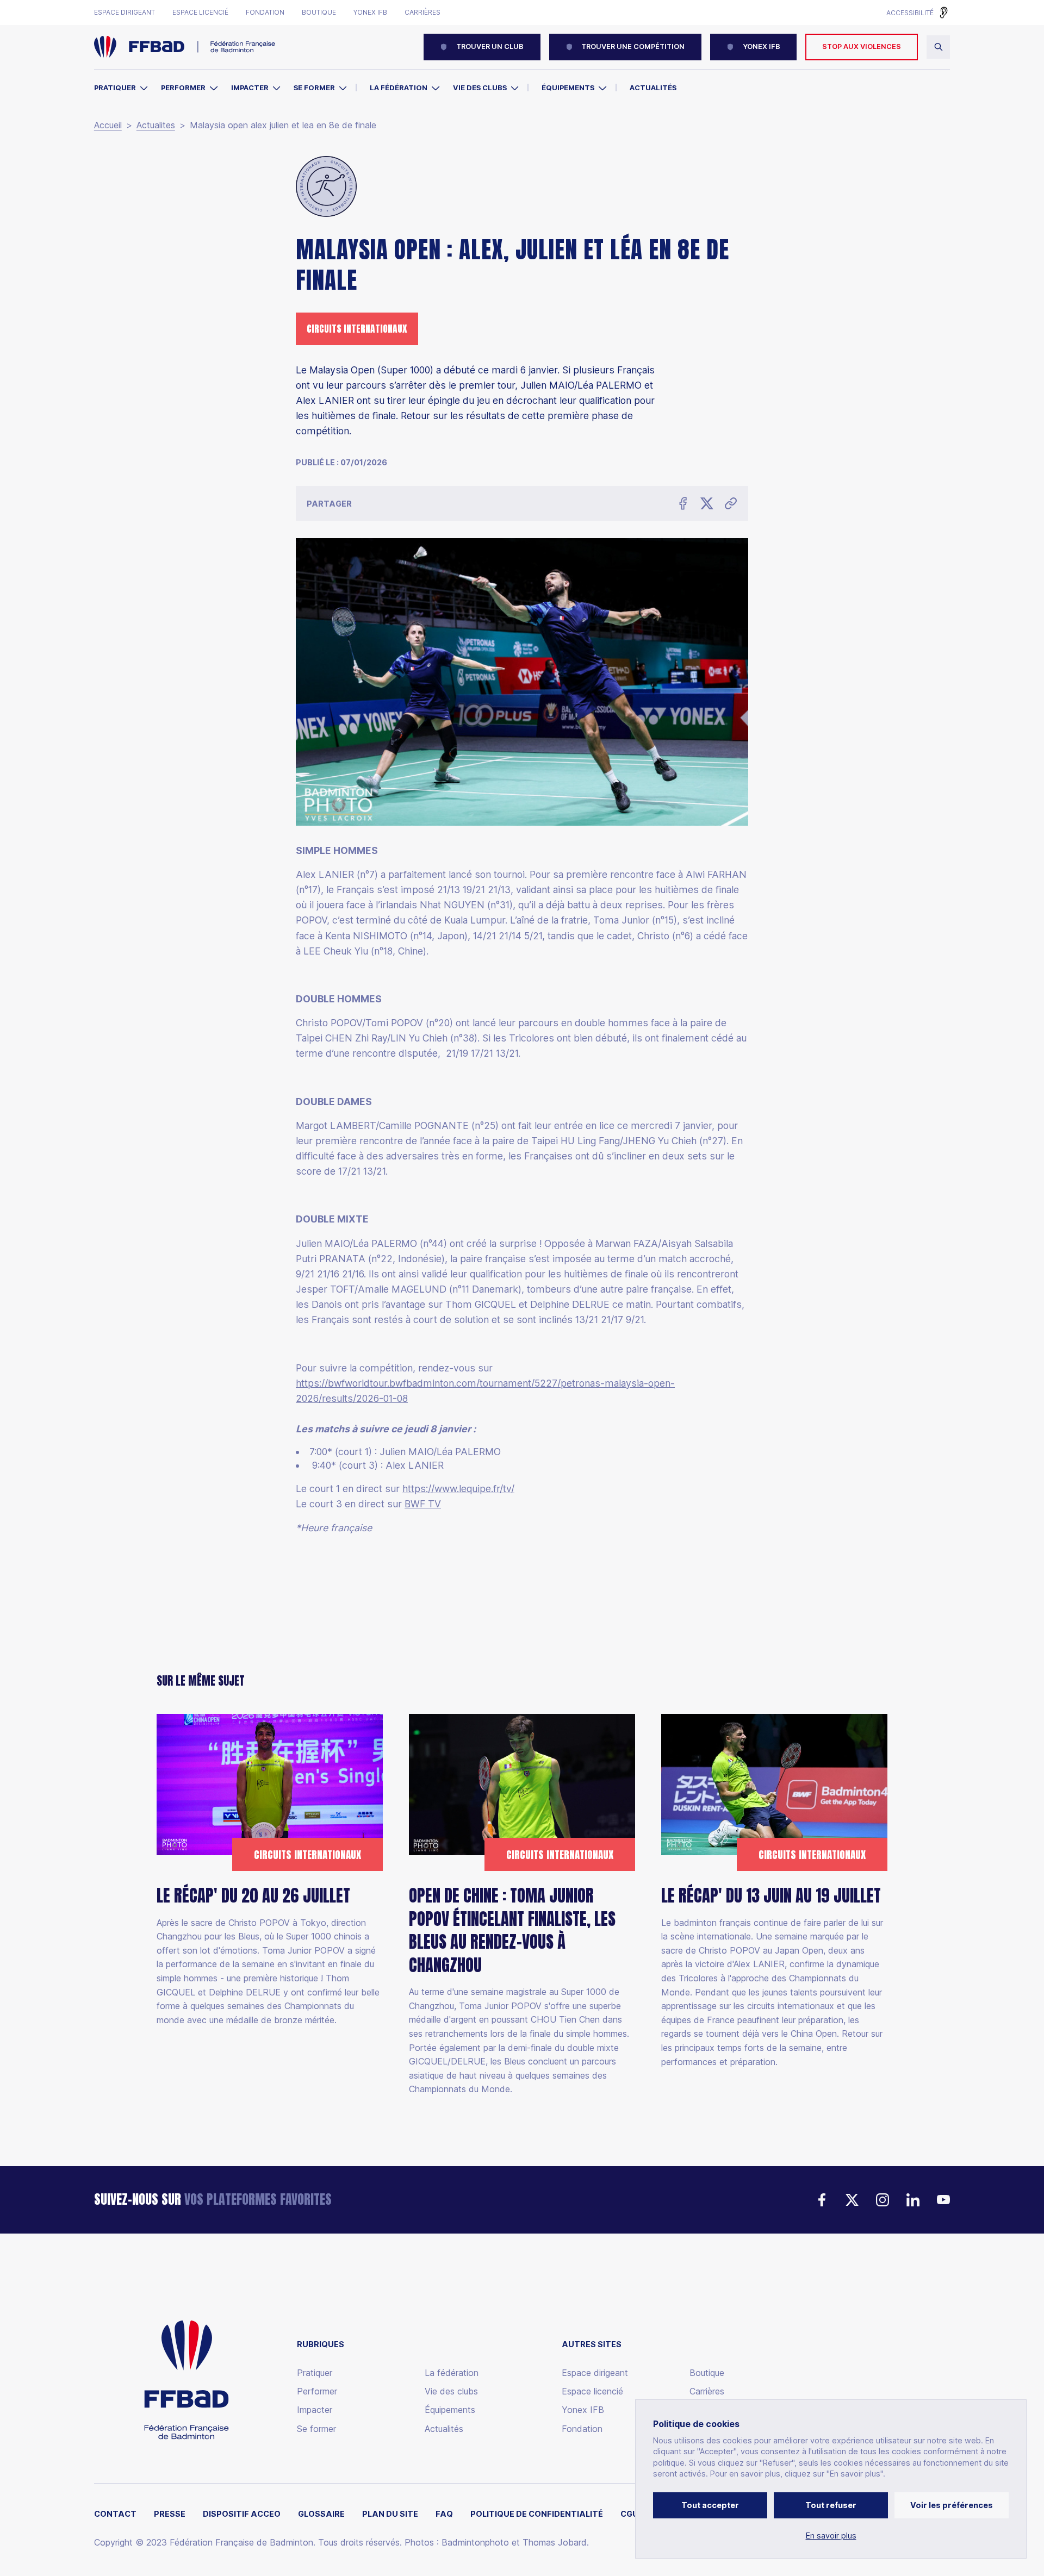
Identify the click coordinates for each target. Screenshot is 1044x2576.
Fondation (265, 13)
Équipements (568, 88)
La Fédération (399, 88)
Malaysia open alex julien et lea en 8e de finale (283, 125)
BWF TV (423, 1504)
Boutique (319, 13)
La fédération (452, 2373)
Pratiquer (115, 88)
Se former (314, 88)
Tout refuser (831, 2505)
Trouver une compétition (633, 46)
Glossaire (321, 2514)
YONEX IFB (762, 46)
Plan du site (390, 2514)
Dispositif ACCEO (242, 2514)
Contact (115, 2514)
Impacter (250, 88)
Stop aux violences (862, 46)
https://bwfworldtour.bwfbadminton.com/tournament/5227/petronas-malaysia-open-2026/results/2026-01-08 (485, 1391)
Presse (170, 2514)
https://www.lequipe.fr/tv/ (458, 1489)
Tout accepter (710, 2505)
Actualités (653, 88)
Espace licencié (200, 13)
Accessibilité (910, 13)
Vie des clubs (480, 88)
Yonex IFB (370, 13)
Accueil (108, 125)
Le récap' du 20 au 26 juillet (253, 1896)
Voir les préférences (952, 2505)
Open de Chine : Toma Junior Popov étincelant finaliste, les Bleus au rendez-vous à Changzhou (512, 1930)
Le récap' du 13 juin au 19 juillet (771, 1896)
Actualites (156, 125)
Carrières (422, 13)
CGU (629, 2514)
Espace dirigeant (125, 13)
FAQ (444, 2514)
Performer (183, 88)
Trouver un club (490, 46)
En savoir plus (831, 2536)
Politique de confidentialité (537, 2514)
